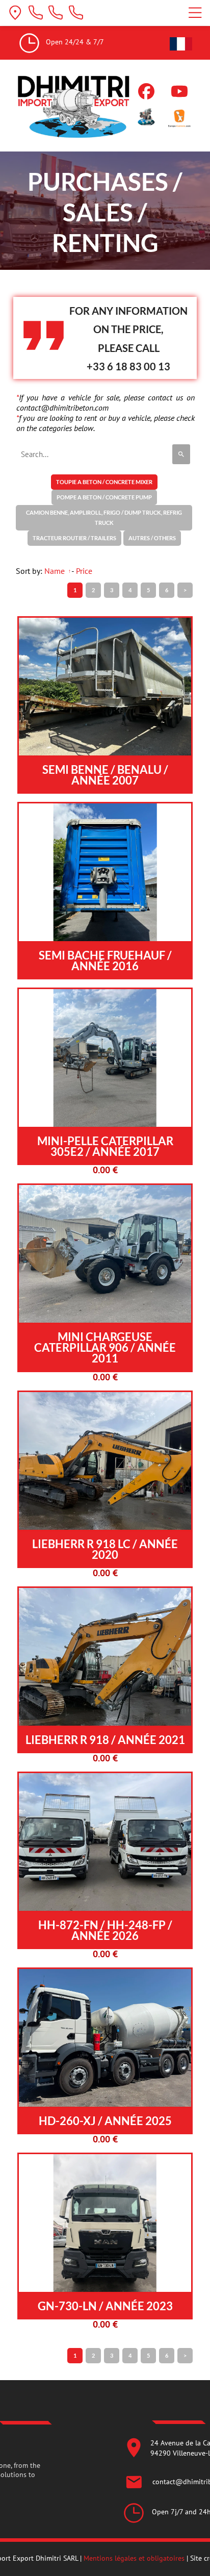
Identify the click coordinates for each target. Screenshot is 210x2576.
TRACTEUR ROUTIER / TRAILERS (74, 538)
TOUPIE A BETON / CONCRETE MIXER (104, 482)
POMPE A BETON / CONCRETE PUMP (104, 497)
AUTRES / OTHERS (152, 538)
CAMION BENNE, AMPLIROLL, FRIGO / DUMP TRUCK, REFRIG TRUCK (104, 517)
